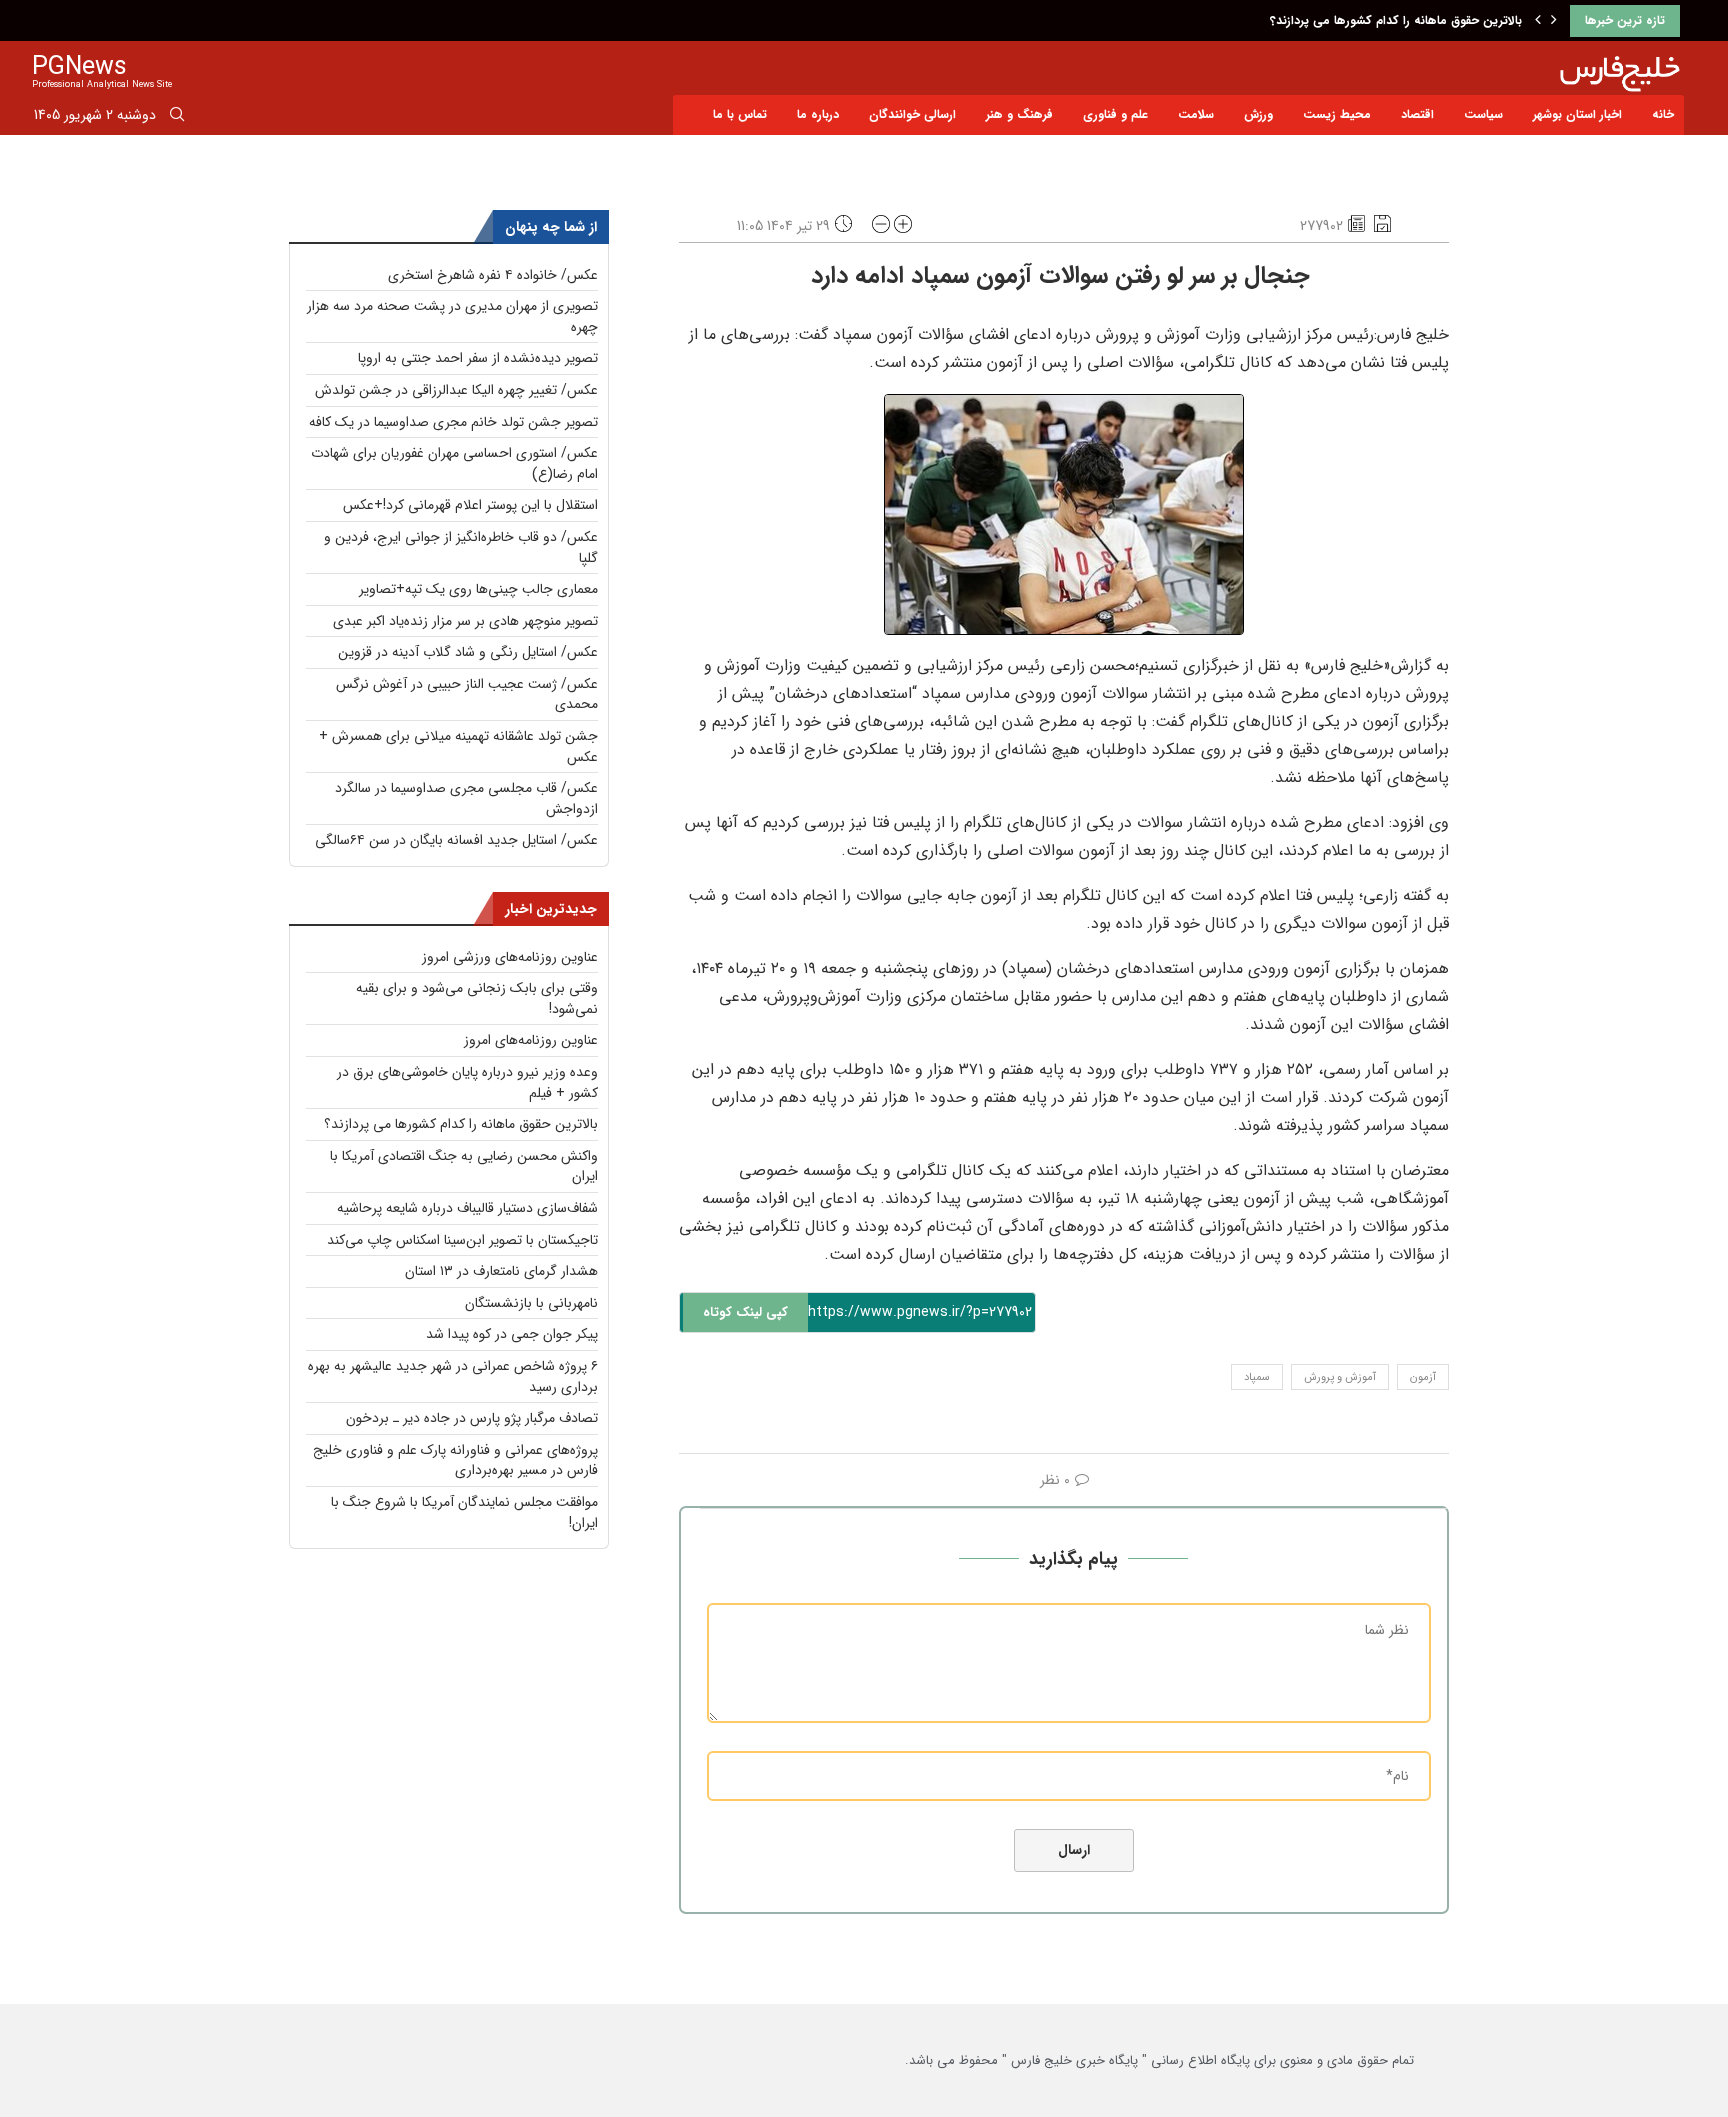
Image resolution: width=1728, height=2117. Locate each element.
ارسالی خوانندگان (912, 114)
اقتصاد (1417, 114)
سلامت (1196, 114)
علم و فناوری (1115, 114)
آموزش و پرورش (1340, 1377)
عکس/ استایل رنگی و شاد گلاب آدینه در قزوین (468, 652)
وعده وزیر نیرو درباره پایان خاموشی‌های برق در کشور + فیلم (467, 1082)
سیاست (1483, 114)
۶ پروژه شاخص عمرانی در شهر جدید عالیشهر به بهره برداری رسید (453, 1376)
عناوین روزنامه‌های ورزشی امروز (510, 957)
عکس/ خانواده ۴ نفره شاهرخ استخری (493, 275)
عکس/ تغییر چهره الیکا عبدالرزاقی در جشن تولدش (456, 390)
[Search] (177, 118)
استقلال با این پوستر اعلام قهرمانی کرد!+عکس (470, 505)
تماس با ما (740, 114)
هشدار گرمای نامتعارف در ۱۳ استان (501, 1271)
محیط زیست (1337, 114)
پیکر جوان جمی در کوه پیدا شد (512, 1334)
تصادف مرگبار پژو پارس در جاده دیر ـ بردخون (472, 1418)
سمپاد (1257, 1377)
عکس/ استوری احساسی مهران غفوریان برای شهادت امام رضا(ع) (454, 463)
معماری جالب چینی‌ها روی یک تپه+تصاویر (478, 589)
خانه (1663, 114)
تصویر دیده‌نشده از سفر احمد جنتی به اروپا (478, 358)
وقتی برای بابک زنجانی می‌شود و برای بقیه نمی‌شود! (477, 998)
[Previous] (1538, 21)
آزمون (1423, 1377)
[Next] (1554, 21)
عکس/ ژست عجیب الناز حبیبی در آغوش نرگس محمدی (467, 694)
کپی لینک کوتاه (745, 1312)
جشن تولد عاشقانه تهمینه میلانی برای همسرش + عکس (458, 746)
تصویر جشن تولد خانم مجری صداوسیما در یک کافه (453, 422)
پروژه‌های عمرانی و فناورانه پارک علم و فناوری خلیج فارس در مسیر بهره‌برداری (455, 1460)
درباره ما (818, 114)
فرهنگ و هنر (1019, 114)
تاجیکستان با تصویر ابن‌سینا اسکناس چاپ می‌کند (462, 1240)
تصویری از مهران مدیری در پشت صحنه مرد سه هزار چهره (452, 316)
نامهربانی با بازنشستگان (531, 1303)
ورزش (1258, 114)
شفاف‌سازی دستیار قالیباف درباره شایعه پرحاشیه (467, 1208)
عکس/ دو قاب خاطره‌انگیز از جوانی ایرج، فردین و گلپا (461, 547)
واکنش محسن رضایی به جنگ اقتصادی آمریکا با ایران (464, 1166)
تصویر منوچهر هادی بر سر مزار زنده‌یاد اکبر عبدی (465, 621)
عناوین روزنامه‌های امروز (531, 1040)
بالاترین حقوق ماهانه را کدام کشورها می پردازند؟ (1396, 20)
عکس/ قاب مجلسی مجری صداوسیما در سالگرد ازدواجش (466, 798)
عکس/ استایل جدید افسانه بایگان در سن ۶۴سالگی (456, 840)
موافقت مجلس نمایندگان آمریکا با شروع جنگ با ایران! (464, 1512)
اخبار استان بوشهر (1577, 114)
